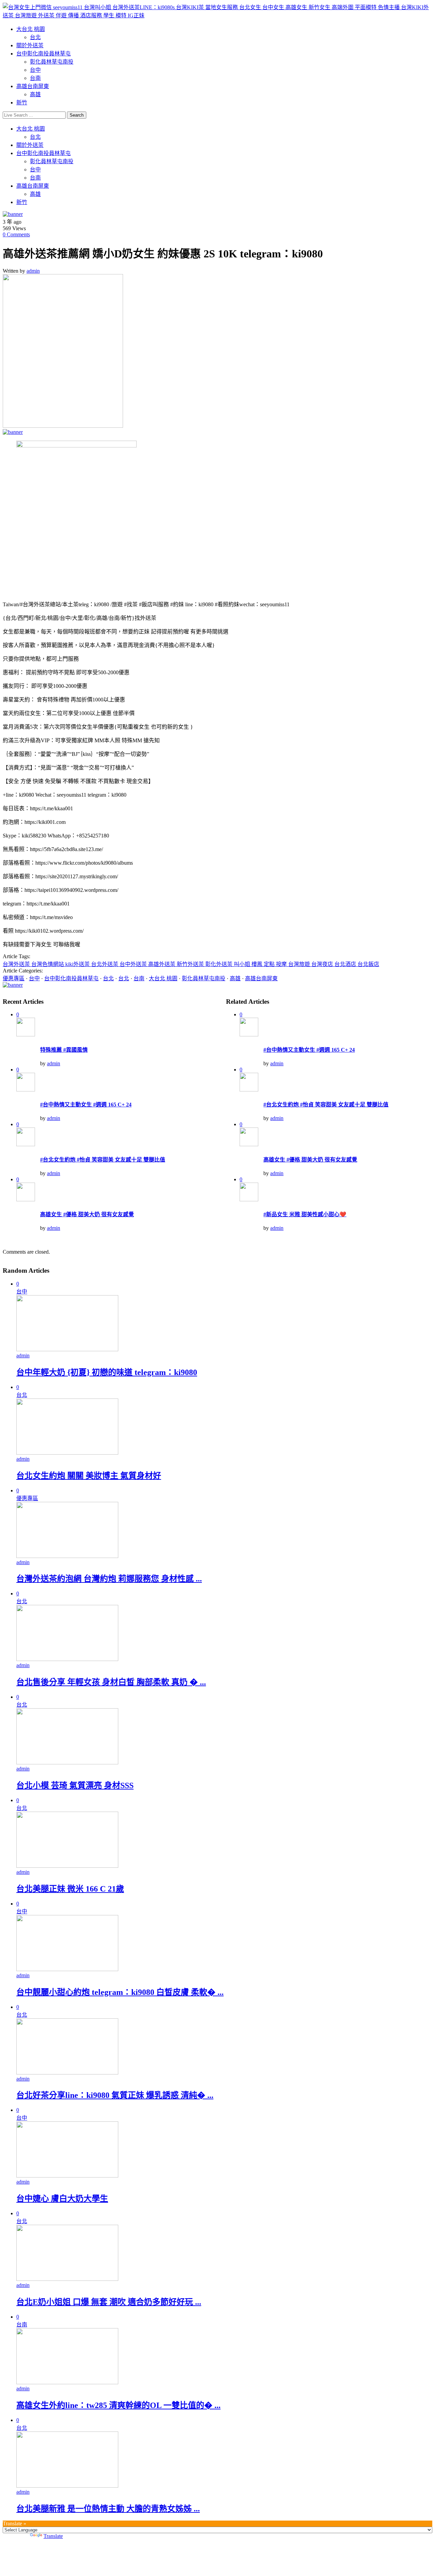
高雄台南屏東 (33, 86)
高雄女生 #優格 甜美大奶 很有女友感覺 (87, 1214)
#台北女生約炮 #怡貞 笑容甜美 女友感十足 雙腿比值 (103, 1160)
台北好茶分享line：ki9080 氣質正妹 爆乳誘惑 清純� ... (115, 2095)
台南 (35, 78)
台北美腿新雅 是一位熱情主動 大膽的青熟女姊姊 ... (108, 2509)
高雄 (35, 94)
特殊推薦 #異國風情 (64, 1050)
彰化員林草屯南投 (52, 62)
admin (33, 271)
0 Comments (16, 234)
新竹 (22, 103)
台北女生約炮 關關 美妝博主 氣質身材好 (89, 1476)
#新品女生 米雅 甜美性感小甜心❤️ (305, 1214)
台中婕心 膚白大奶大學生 (62, 2199)
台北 (35, 37)
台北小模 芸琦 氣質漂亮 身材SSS (75, 1785)
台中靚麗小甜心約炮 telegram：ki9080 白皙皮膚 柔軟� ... (120, 1992)
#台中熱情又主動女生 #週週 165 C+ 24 (86, 1105)
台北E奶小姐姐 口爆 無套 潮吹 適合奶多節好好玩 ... (109, 2302)
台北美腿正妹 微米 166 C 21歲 (70, 1889)
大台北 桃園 (31, 29)
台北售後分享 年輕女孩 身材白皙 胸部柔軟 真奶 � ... (111, 1682)
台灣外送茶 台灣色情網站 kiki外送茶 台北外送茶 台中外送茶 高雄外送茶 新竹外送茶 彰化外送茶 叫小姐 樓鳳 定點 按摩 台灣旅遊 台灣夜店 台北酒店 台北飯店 (191, 964)
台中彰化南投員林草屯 (43, 54)
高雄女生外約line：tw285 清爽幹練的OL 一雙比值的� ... (118, 2405)
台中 (35, 70)
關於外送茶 (30, 45)
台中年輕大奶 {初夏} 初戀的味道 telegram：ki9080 (107, 1372)
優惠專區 (14, 978)
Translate (53, 2536)
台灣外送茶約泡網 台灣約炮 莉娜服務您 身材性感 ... (109, 1579)
